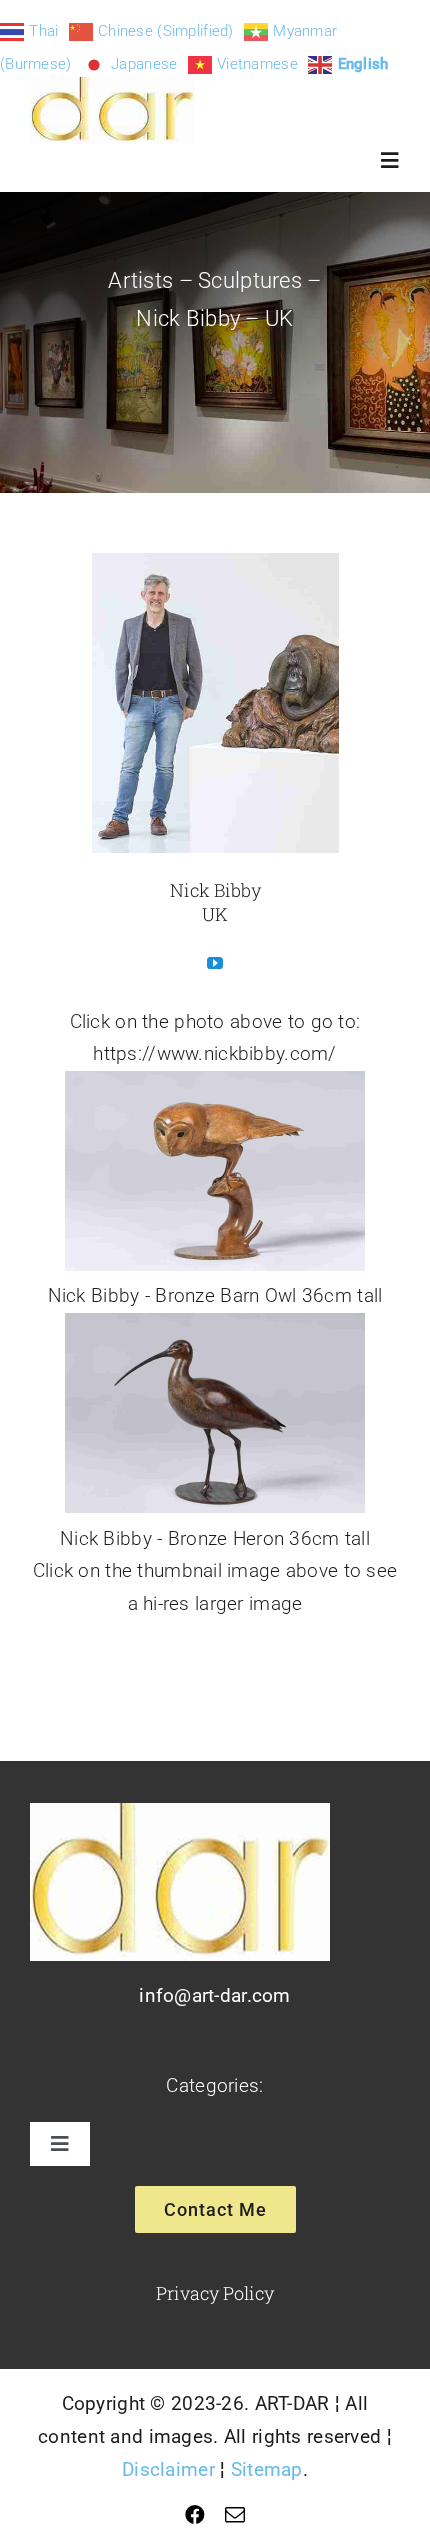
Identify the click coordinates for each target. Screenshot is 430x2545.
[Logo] (112, 86)
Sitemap (267, 2469)
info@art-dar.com (215, 1995)
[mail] (235, 2515)
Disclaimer (168, 2469)
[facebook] (195, 2515)
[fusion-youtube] (215, 963)
